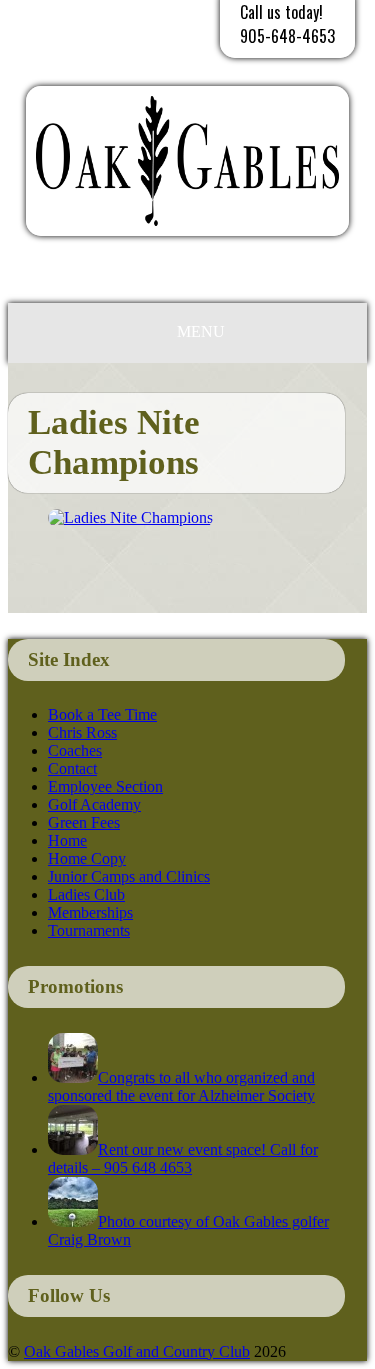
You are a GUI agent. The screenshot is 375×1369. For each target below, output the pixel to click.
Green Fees (84, 822)
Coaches (75, 750)
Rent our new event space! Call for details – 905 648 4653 (183, 1158)
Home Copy (87, 858)
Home (67, 840)
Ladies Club (86, 894)
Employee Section (105, 786)
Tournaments (89, 930)
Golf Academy (94, 804)
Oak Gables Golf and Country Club (137, 1351)
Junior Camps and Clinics (129, 876)
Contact (72, 768)
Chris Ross (82, 732)
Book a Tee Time (102, 714)
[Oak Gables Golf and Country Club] (187, 241)
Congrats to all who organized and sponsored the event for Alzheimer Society (181, 1086)
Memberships (90, 912)
